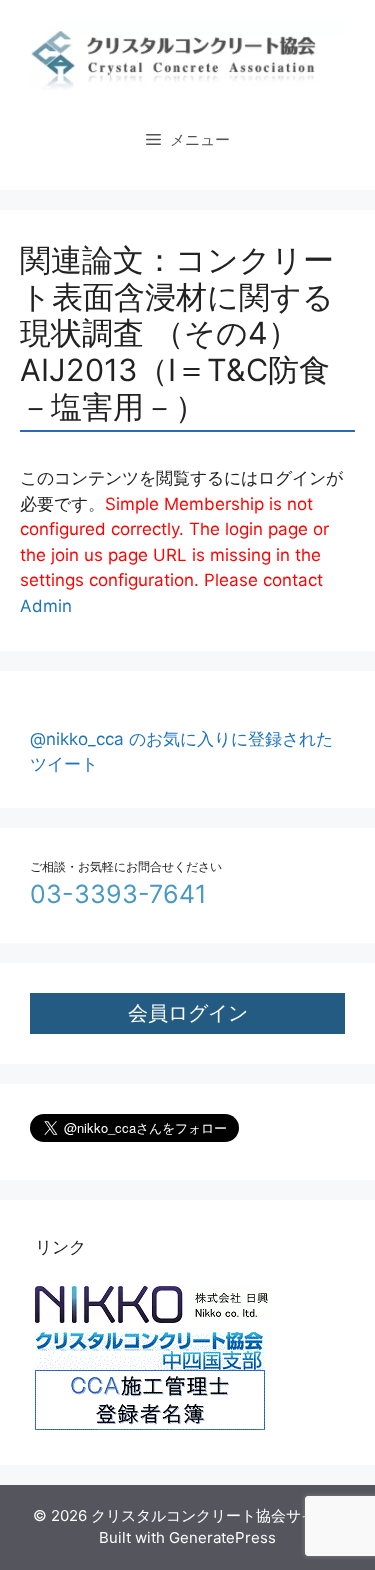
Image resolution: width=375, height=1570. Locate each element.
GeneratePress (222, 1537)
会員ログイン (188, 1012)
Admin (46, 606)
